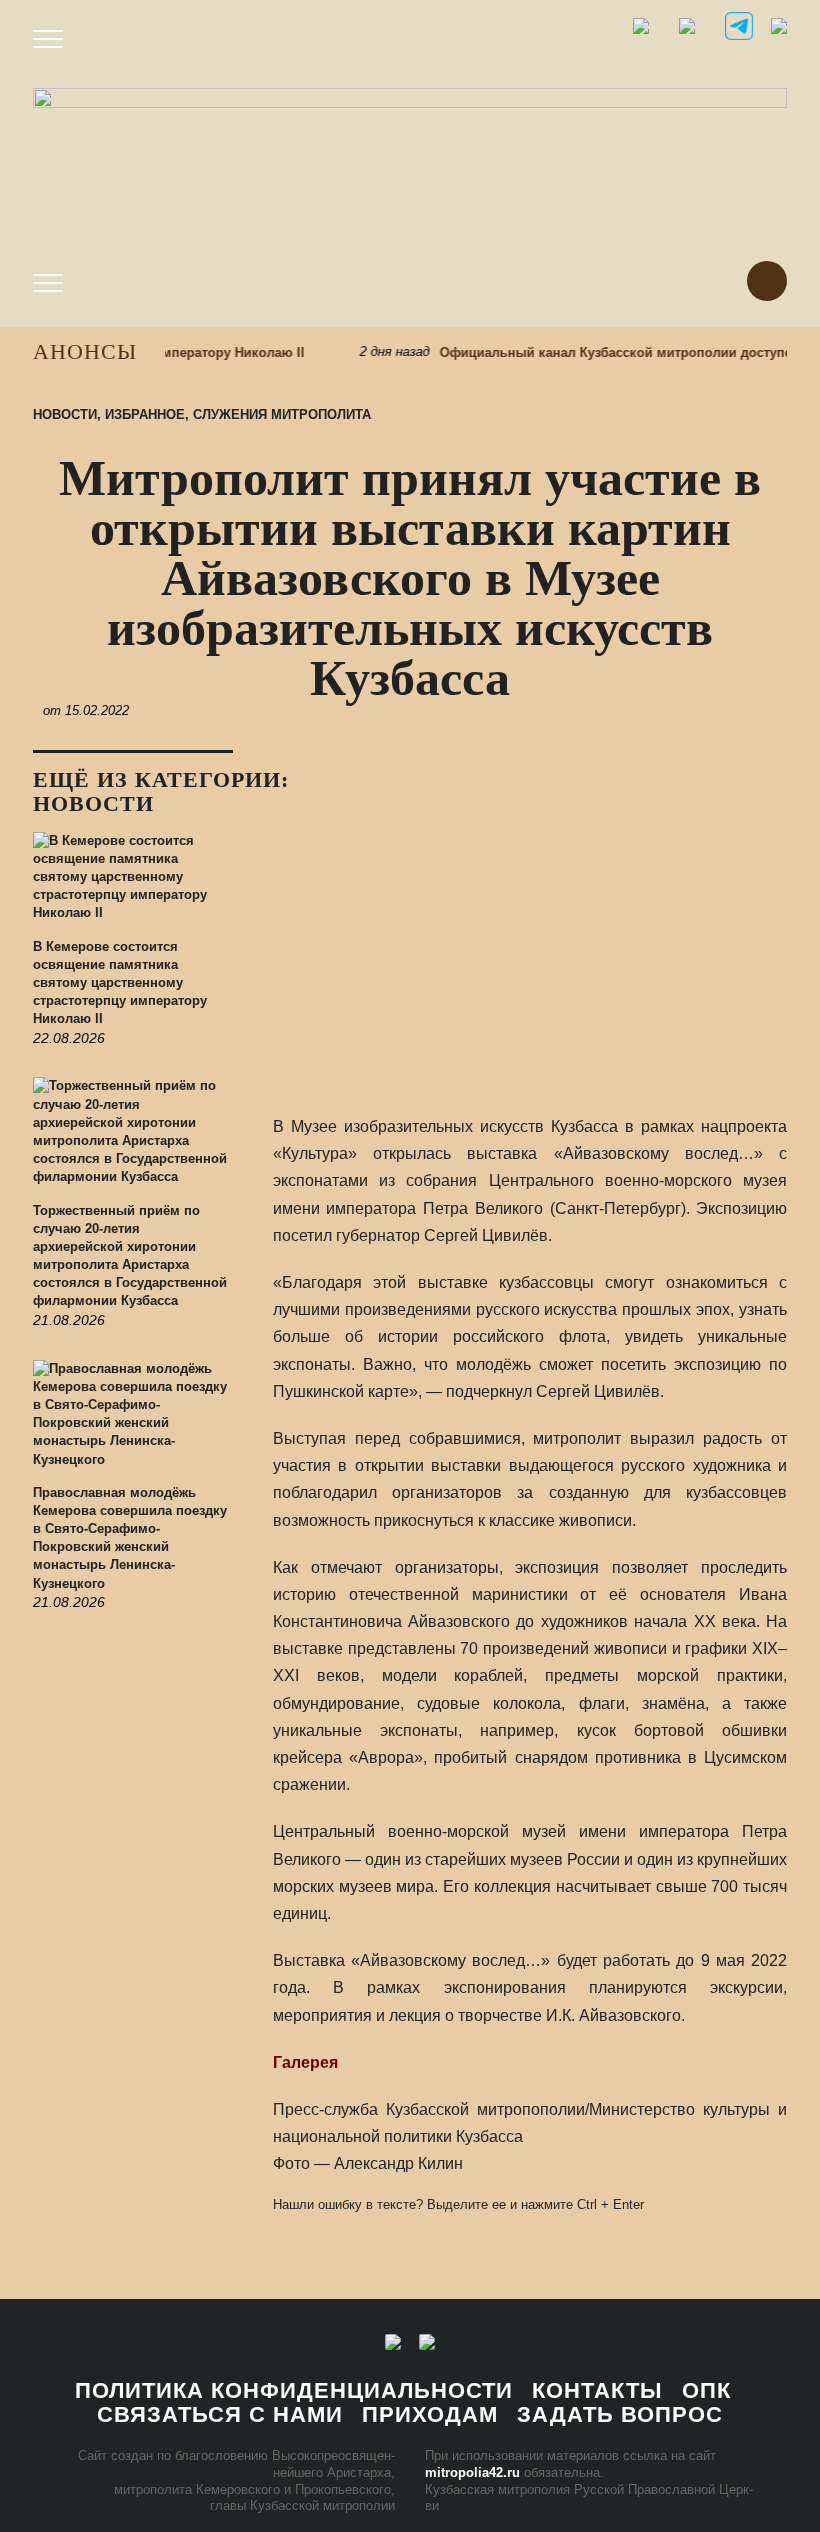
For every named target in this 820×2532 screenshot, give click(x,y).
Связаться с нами (220, 2414)
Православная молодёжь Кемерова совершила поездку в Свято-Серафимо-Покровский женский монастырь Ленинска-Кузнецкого (130, 1538)
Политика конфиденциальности (294, 2390)
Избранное (145, 414)
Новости (65, 414)
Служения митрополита (282, 414)
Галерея (305, 2062)
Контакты (597, 2390)
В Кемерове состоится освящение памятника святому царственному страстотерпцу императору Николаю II (120, 983)
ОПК (706, 2390)
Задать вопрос (620, 2414)
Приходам (430, 2414)
